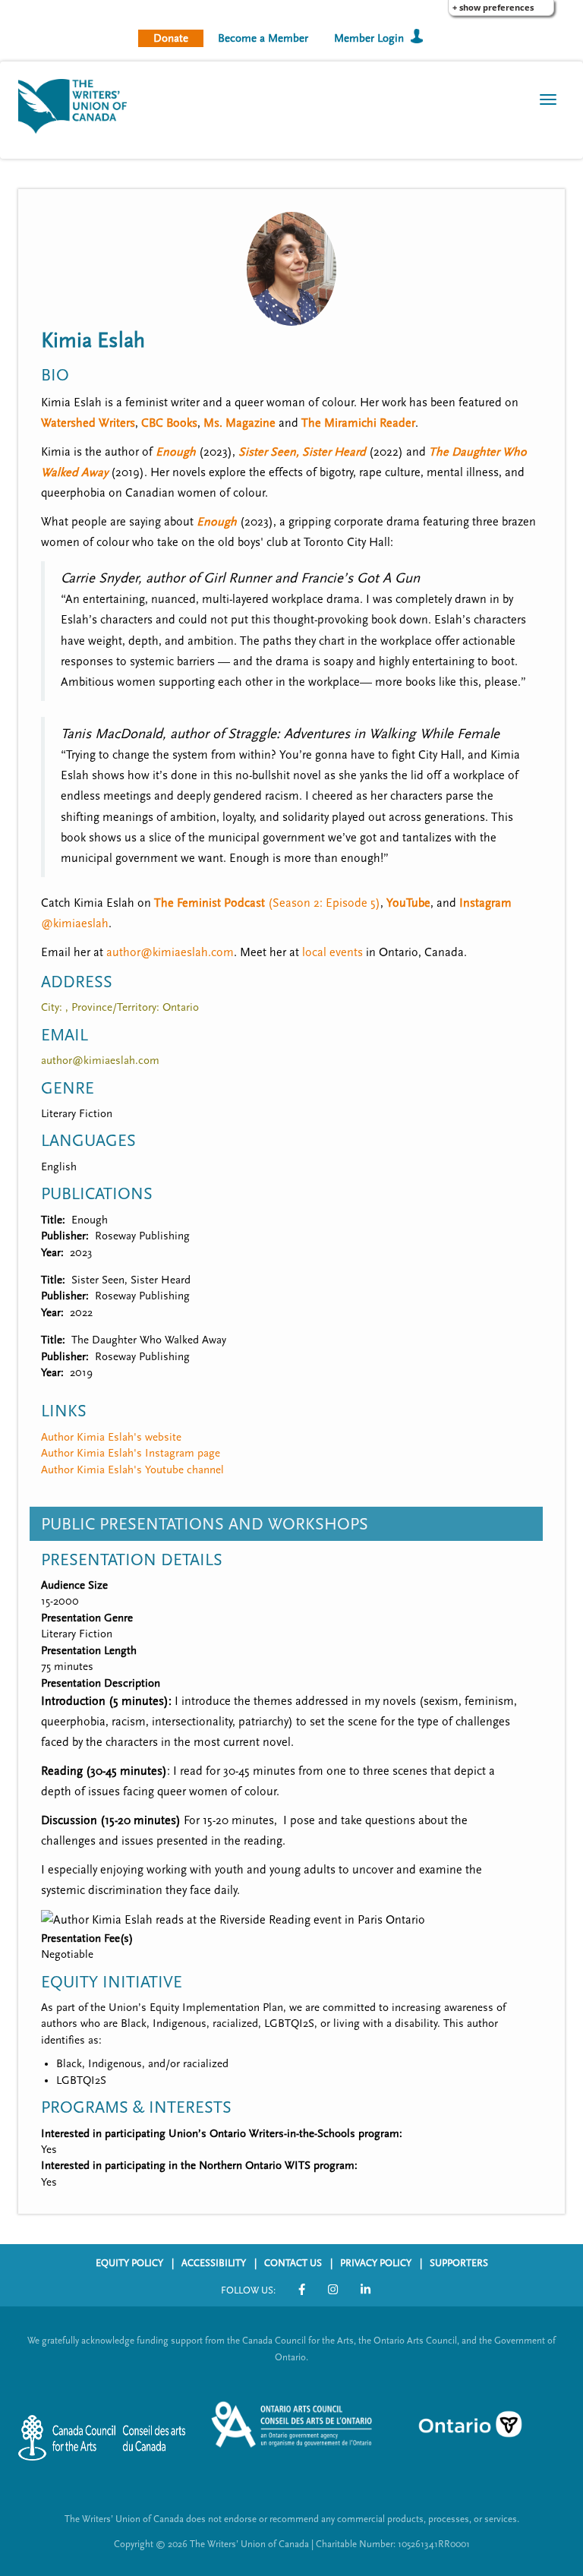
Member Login (369, 38)
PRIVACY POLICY (376, 2263)
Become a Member (263, 38)
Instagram (485, 903)
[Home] (78, 105)
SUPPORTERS (459, 2263)
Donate (171, 38)
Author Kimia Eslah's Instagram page (131, 1453)
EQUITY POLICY (129, 2263)
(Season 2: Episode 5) (267, 903)
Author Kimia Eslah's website (111, 1437)
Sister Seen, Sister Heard (302, 452)
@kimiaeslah (75, 923)
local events (332, 952)
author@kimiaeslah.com (170, 952)
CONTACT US (293, 2263)
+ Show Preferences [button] (493, 7)
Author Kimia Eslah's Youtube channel (132, 1470)
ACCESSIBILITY (214, 2263)
